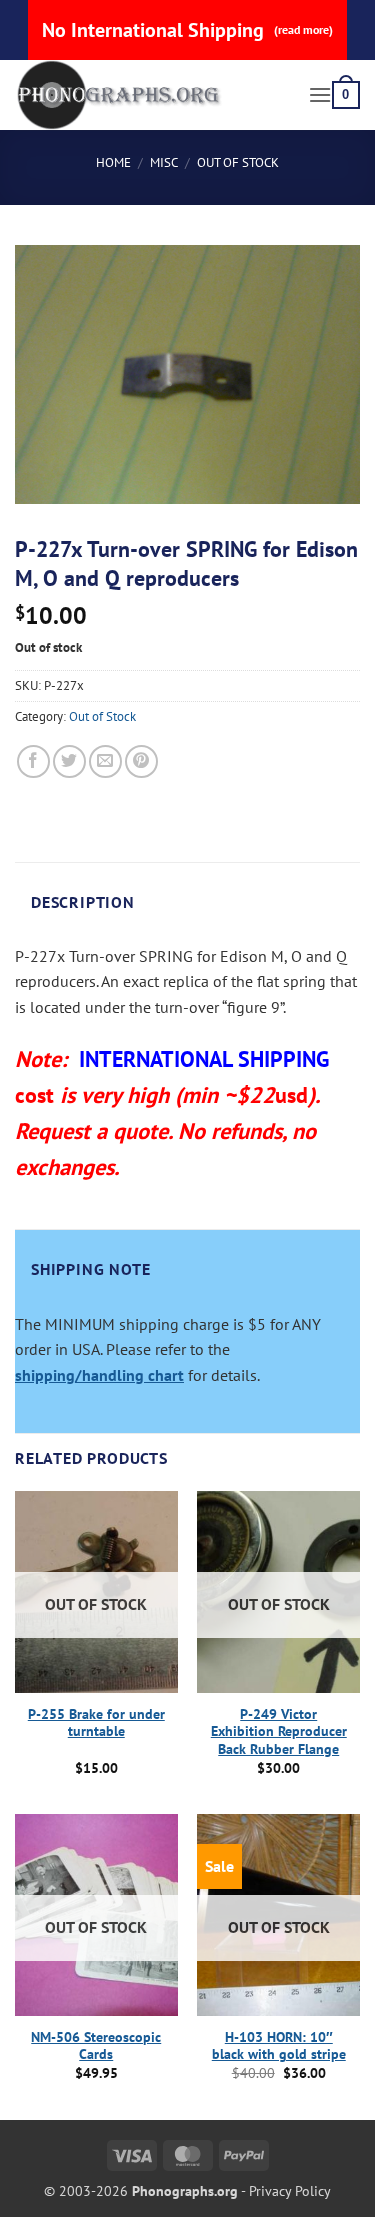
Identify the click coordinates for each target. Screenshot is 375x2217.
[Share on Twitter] (69, 761)
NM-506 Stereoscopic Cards (96, 2046)
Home (113, 162)
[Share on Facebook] (33, 761)
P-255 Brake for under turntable (96, 1723)
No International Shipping (187, 30)
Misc (164, 162)
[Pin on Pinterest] (141, 761)
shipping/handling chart (99, 1375)
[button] (320, 94)
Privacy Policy (290, 2190)
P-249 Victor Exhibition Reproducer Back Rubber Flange (279, 1732)
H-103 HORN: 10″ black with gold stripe (279, 2046)
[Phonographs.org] (154, 95)
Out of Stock (238, 162)
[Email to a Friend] (105, 761)
